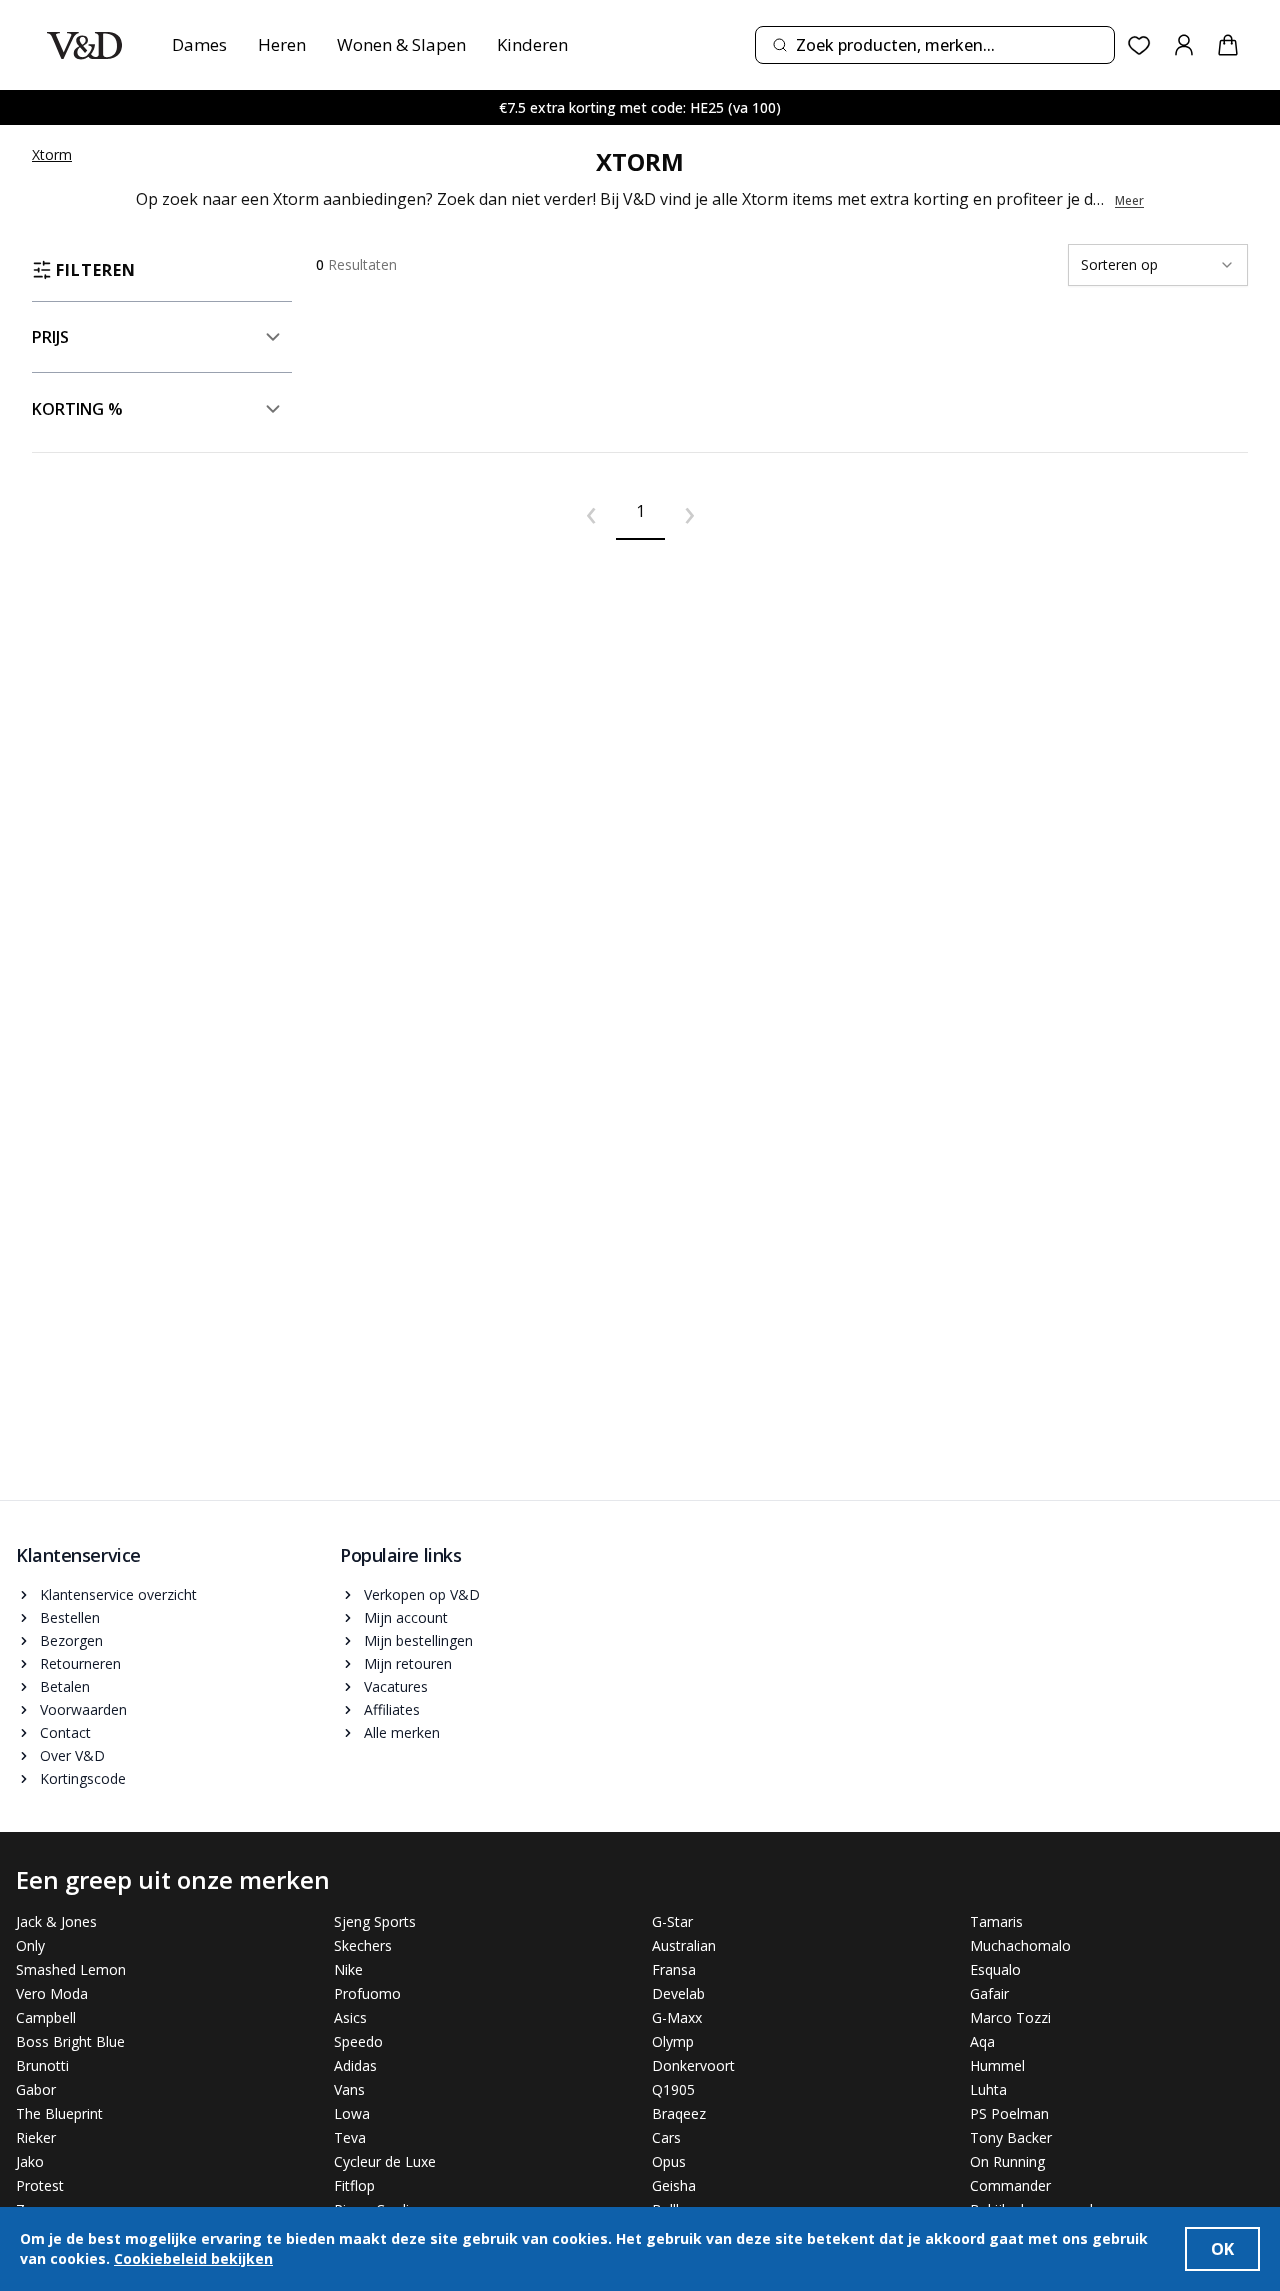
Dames (199, 44)
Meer (1129, 201)
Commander (1010, 2185)
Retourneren (80, 1663)
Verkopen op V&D (422, 1594)
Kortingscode (83, 1778)
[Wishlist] (1139, 45)
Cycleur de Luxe (385, 2161)
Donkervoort (693, 2065)
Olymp (673, 2041)
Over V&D (72, 1755)
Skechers (363, 1945)
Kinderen (532, 44)
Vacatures (396, 1686)
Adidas (355, 2065)
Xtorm (52, 154)
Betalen (65, 1686)
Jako (30, 2161)
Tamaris (996, 1921)
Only (30, 1945)
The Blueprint (59, 2113)
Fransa (674, 1969)
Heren (282, 44)
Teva (350, 2137)
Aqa (982, 2041)
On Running (1007, 2161)
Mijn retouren (408, 1663)
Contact (65, 1732)
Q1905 (673, 2089)
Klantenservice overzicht (118, 1594)
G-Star (672, 1921)
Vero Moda (52, 1993)
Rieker (36, 2137)
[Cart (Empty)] (1228, 45)
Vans (349, 2089)
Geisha (674, 2185)
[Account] (1184, 45)
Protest (40, 2185)
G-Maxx (677, 2017)
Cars (666, 2137)
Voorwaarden (83, 1709)
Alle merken (402, 1732)
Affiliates (392, 1709)
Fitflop (354, 2185)
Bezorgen (71, 1640)
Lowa (352, 2113)
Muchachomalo (1020, 1945)
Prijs (50, 337)
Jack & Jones (56, 1921)
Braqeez (679, 2113)
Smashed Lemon (71, 1969)
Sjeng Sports (375, 1921)
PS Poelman (1009, 2113)
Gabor (36, 2089)
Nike (348, 1969)
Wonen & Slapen (401, 44)
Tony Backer (1011, 2137)
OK (1222, 2249)
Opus (669, 2161)
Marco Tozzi (1010, 2017)
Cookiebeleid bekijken (193, 2258)
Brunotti (42, 2065)
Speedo (358, 2041)
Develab (678, 1993)
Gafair (989, 1993)
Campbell (46, 2017)
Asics (350, 2017)
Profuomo (367, 1993)
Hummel (997, 2065)
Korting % (77, 409)
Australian (684, 1945)
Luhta (988, 2089)
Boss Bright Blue (70, 2041)
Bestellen (70, 1617)
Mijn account (406, 1617)
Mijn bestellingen (418, 1640)
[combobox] (935, 45)
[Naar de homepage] (84, 45)
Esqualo (995, 1969)
